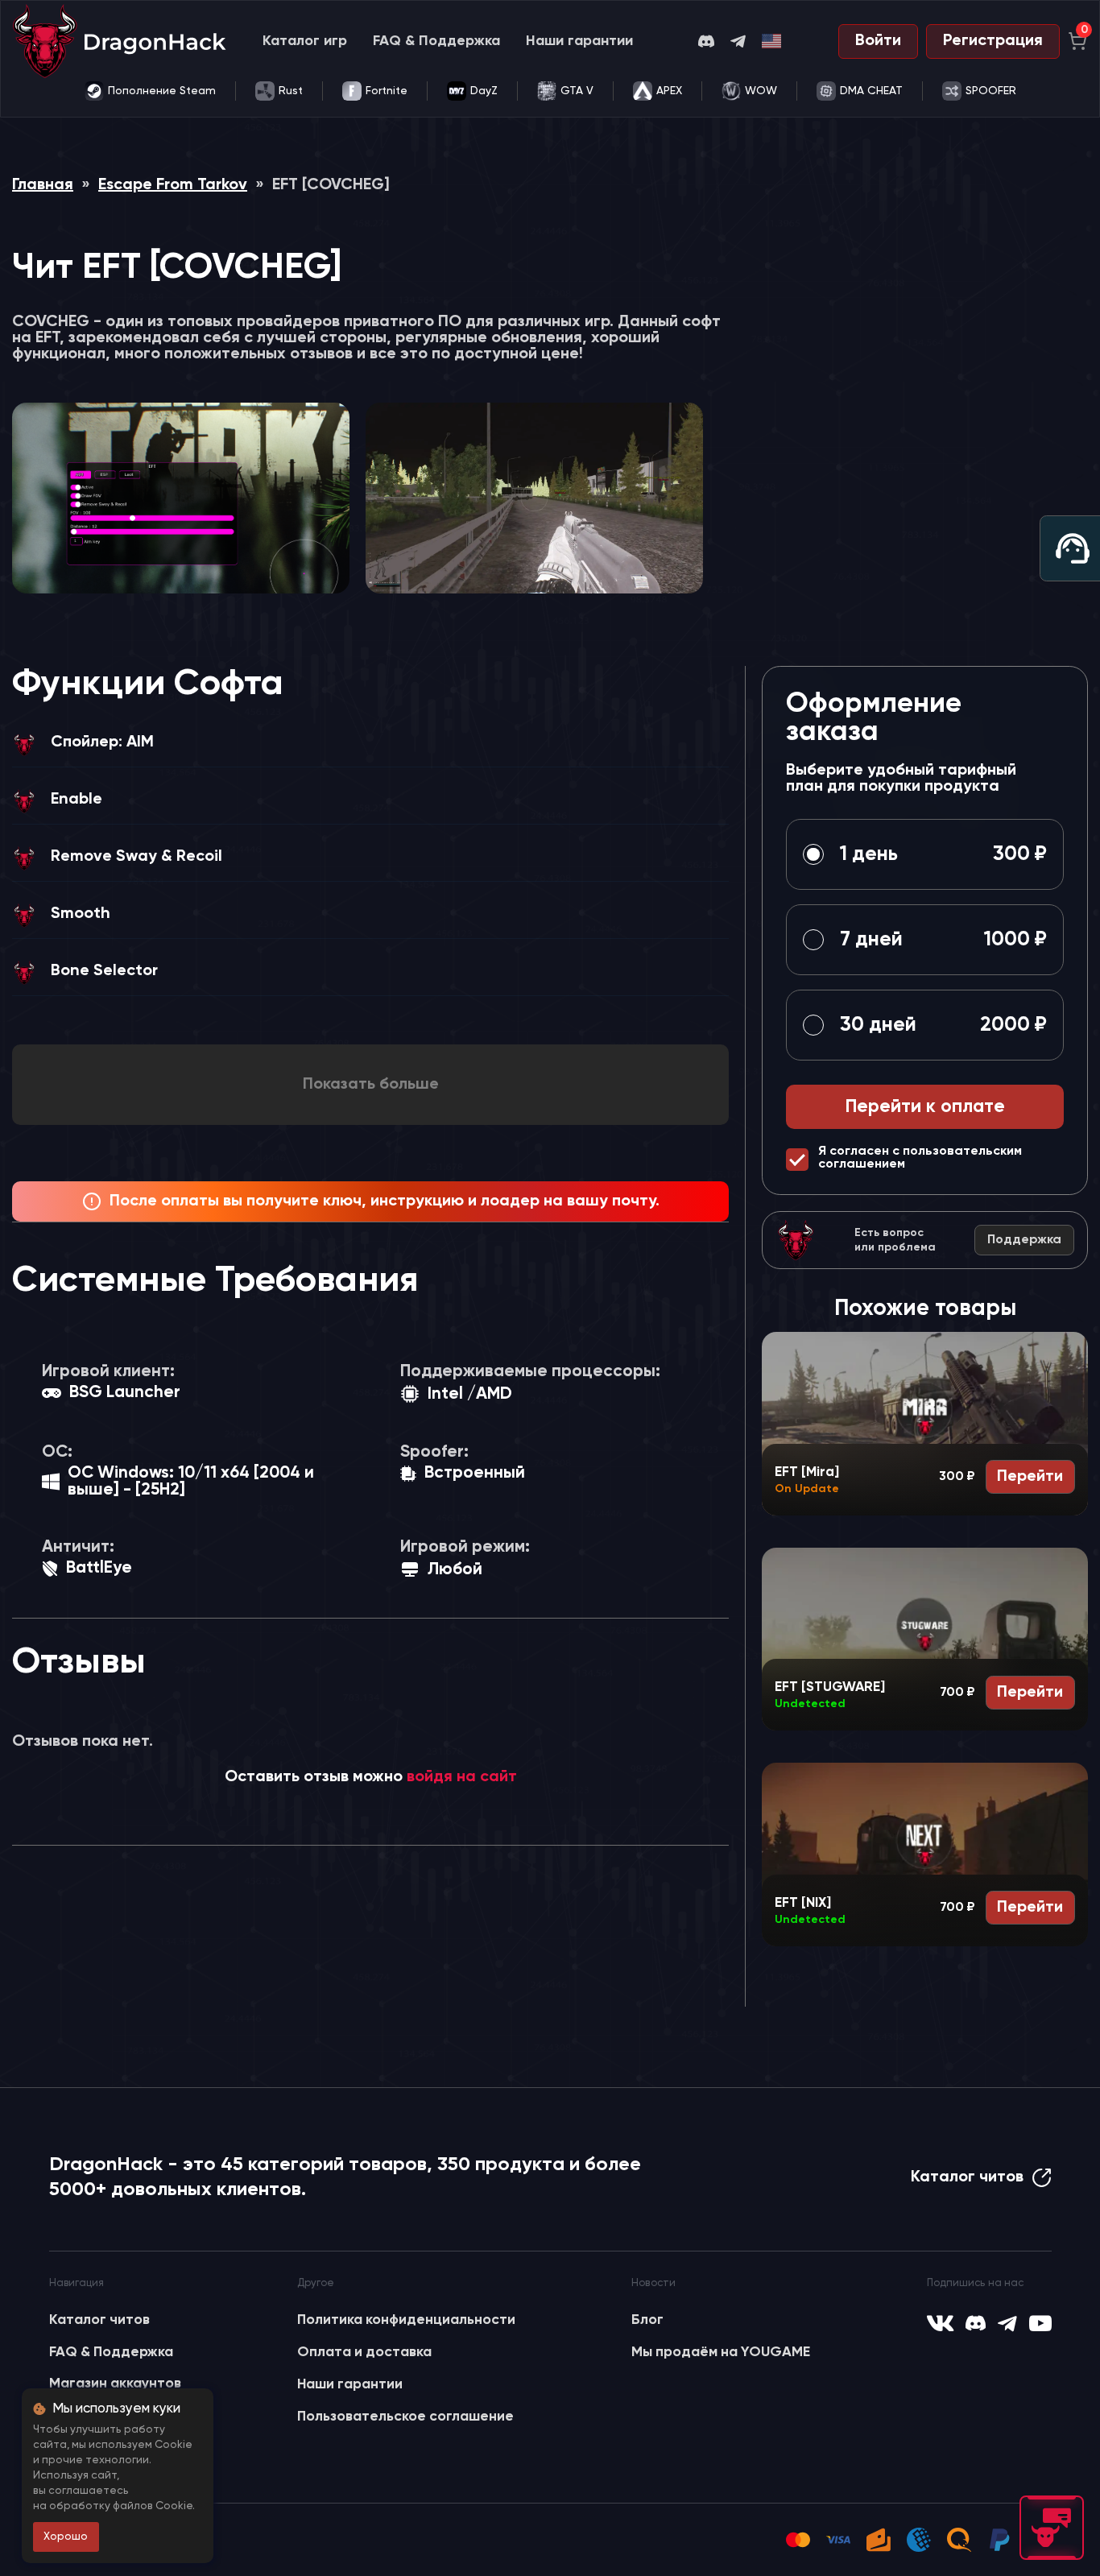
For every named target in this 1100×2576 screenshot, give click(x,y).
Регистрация (993, 41)
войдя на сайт (462, 1777)
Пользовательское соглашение (405, 2417)
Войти (878, 41)
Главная (43, 185)
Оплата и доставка (364, 2352)
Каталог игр (305, 41)
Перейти (1030, 1477)
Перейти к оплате (925, 1107)
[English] (772, 41)
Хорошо (66, 2537)
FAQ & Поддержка (436, 41)
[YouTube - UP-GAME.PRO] (1040, 2323)
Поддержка (1024, 1240)
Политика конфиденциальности (406, 2320)
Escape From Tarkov (173, 185)
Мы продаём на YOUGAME (721, 2352)
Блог (647, 2320)
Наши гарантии (579, 41)
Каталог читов (967, 2177)
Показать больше (371, 1085)
